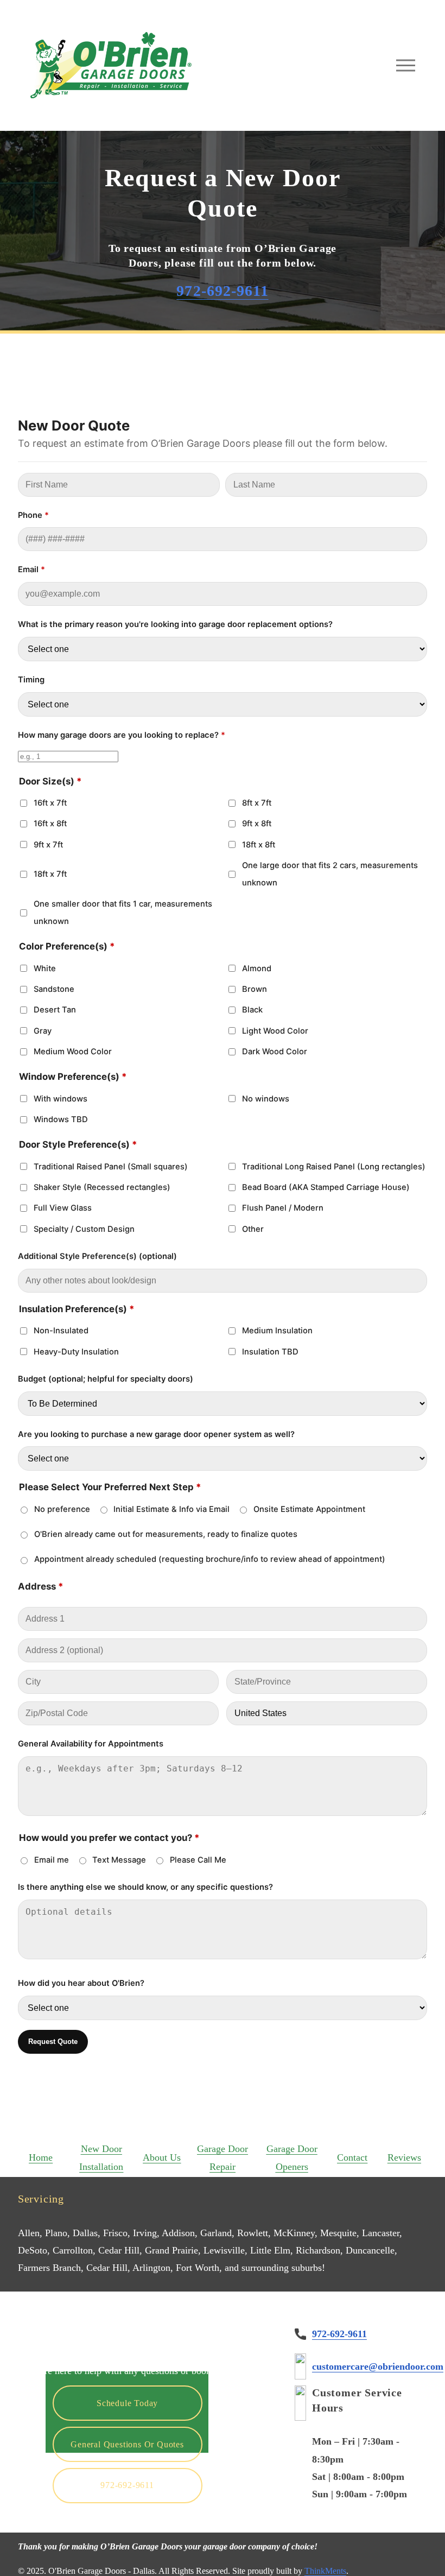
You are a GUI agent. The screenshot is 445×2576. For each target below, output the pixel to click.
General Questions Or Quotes (127, 2444)
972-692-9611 (127, 2485)
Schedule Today (127, 2403)
